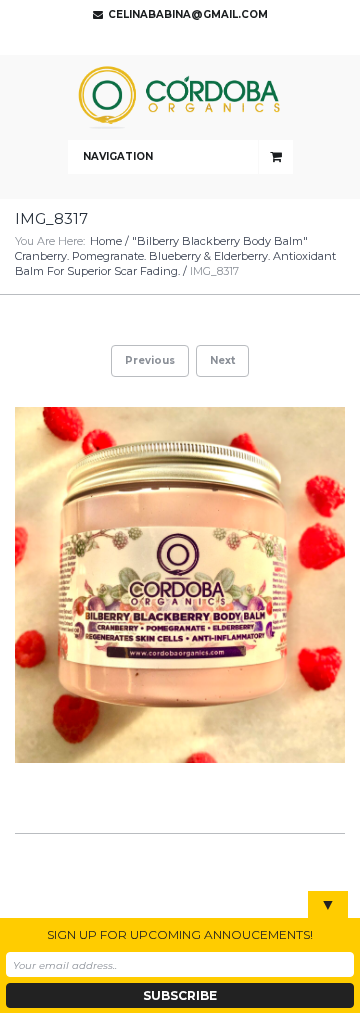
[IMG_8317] (180, 585)
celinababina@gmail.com (188, 14)
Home (106, 241)
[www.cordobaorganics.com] (180, 97)
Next (222, 360)
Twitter (175, 40)
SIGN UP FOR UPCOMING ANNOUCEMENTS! (180, 934)
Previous (150, 360)
